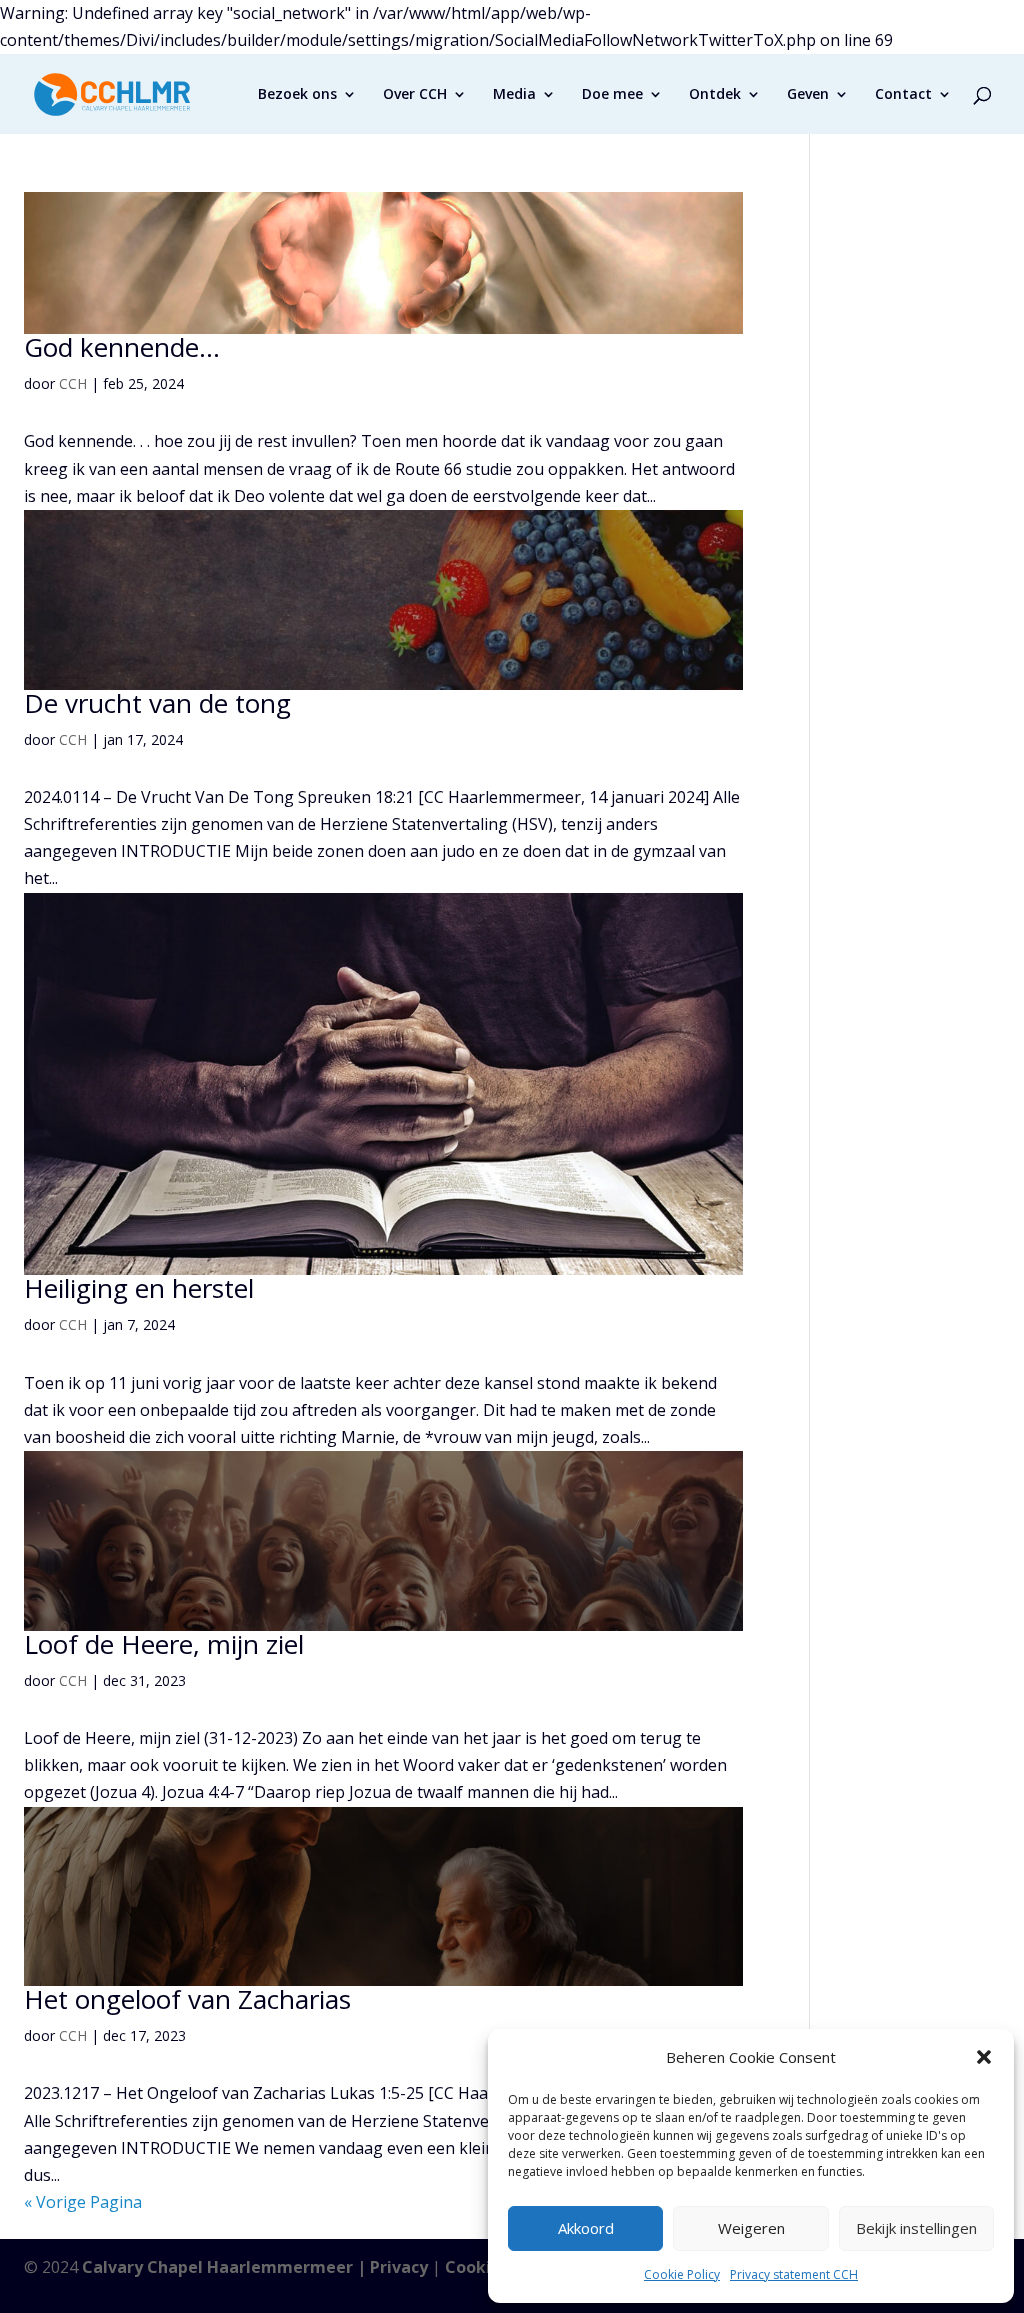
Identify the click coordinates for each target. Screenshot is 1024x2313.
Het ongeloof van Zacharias (187, 1999)
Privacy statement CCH (794, 2274)
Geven (808, 95)
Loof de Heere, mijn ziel (164, 1644)
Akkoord (586, 2228)
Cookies (477, 2267)
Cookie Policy (682, 2274)
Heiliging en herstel (139, 1288)
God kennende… (122, 347)
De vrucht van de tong (157, 703)
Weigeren (751, 2228)
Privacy (399, 2267)
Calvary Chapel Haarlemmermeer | (226, 2267)
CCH (73, 383)
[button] (984, 2057)
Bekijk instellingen (916, 2228)
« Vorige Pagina (83, 2202)
